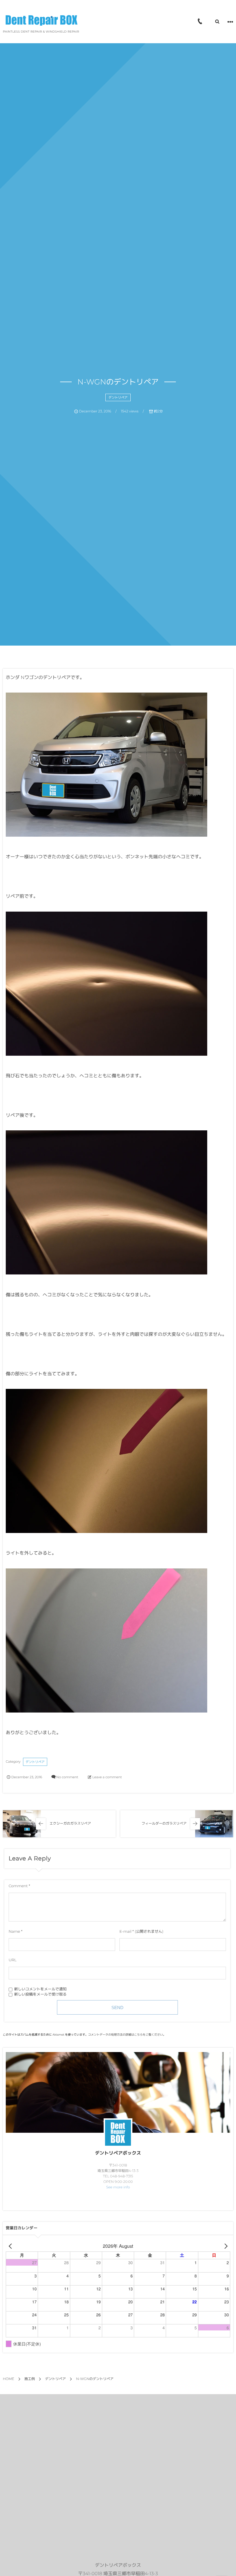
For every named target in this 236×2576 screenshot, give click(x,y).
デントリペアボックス (118, 2153)
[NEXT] (225, 2246)
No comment (67, 1777)
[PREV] (11, 2246)
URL (13, 1960)
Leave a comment (107, 1777)
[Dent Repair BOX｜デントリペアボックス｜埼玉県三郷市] (42, 20)
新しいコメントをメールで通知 (40, 1989)
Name (14, 1932)
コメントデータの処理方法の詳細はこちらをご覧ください (125, 2035)
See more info (118, 2187)
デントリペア (118, 397)
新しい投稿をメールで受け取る (40, 1994)
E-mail (125, 1932)
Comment (18, 1886)
